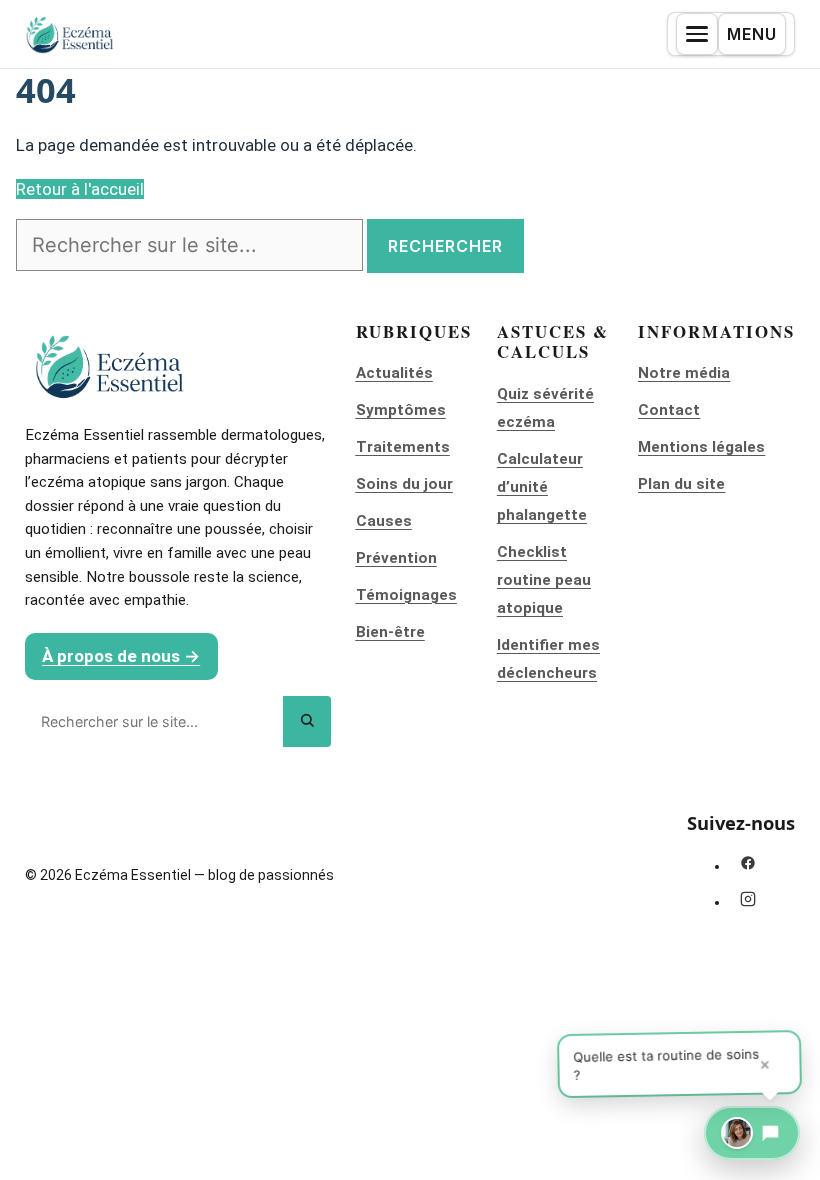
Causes (384, 521)
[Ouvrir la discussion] (752, 1133)
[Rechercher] (307, 721)
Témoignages (406, 595)
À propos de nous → (121, 656)
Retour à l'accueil (80, 189)
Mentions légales (701, 447)
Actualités (394, 373)
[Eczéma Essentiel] (70, 34)
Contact (669, 410)
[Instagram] (748, 899)
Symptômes (401, 410)
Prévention (396, 558)
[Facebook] (748, 863)
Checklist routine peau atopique (544, 580)
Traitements (403, 447)
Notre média (684, 373)
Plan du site (681, 484)
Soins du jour (404, 484)
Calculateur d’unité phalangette (542, 487)
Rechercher (445, 246)
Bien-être (390, 632)
